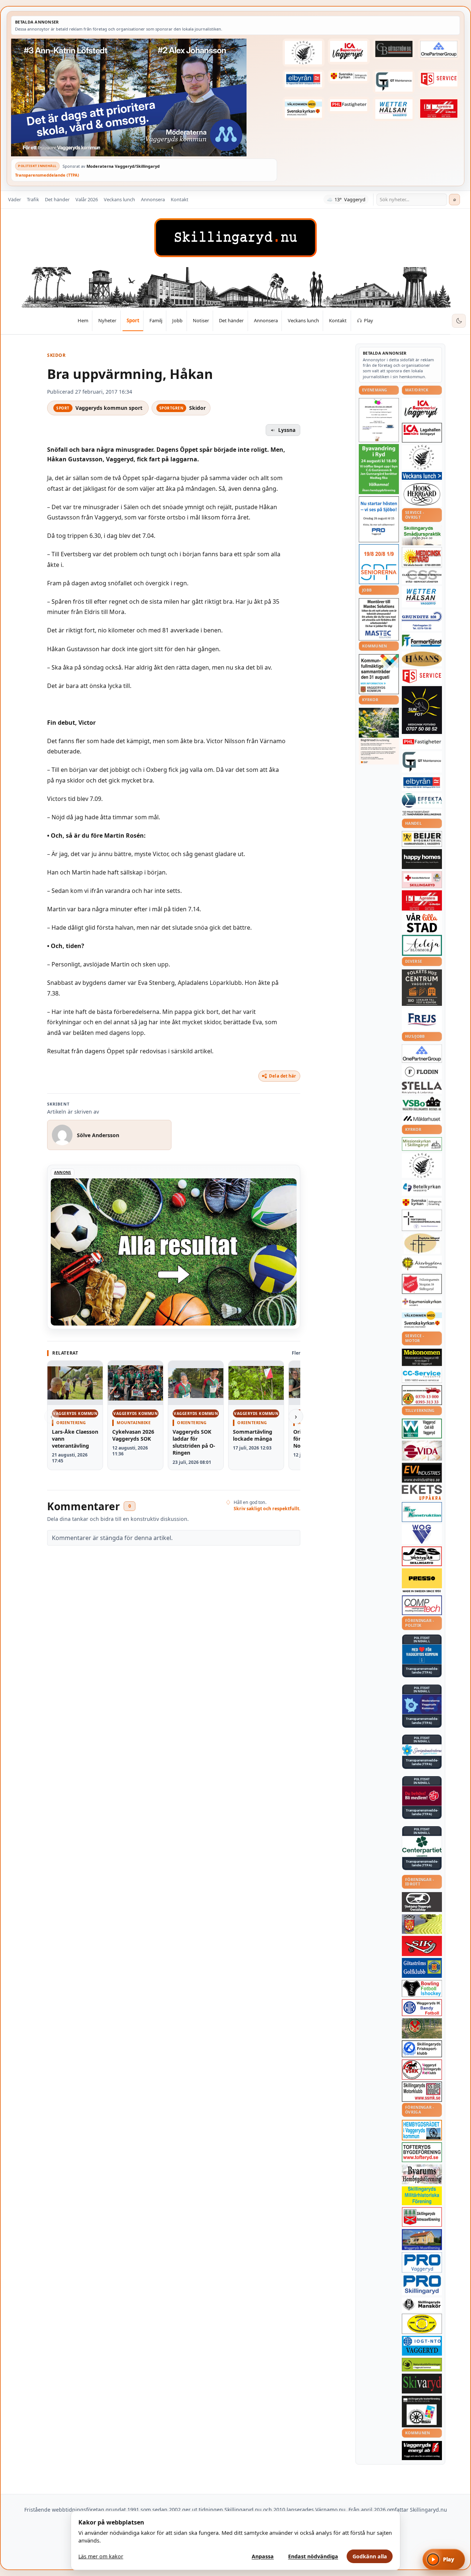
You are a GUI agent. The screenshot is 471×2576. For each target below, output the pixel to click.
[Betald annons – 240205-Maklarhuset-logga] (422, 1118)
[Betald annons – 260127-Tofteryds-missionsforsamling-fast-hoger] (422, 1220)
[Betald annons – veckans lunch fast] (422, 476)
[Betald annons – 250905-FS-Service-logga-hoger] (439, 79)
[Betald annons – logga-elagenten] (439, 108)
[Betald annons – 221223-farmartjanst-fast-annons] (422, 641)
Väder (15, 199)
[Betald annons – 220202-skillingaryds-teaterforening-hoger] (422, 2412)
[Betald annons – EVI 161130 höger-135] (422, 1473)
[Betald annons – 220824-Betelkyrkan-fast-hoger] (422, 1188)
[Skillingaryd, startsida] (235, 238)
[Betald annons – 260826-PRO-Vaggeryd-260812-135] (379, 519)
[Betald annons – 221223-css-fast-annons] (422, 577)
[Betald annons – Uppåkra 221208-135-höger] (422, 1492)
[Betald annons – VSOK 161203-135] (422, 2028)
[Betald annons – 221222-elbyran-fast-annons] (304, 79)
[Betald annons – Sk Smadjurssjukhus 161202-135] (422, 535)
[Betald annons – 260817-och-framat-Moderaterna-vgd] (144, 97)
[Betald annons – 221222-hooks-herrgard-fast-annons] (422, 494)
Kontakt (180, 199)
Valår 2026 (87, 199)
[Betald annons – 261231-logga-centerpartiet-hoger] (422, 1846)
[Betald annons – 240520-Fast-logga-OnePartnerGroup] (439, 49)
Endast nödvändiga (313, 2556)
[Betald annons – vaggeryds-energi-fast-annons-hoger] (422, 2451)
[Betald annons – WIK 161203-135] (422, 2008)
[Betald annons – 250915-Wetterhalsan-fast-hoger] (394, 109)
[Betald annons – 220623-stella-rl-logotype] (422, 1088)
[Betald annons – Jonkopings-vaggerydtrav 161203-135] (422, 1902)
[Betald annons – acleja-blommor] (422, 945)
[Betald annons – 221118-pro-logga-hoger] (422, 2262)
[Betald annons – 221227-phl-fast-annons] (349, 105)
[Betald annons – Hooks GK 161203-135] (422, 1924)
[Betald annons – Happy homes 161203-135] (422, 859)
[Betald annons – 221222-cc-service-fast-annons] (422, 1376)
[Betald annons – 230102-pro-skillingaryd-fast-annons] (422, 2285)
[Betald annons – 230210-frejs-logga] (422, 1019)
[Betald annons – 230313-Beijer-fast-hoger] (422, 839)
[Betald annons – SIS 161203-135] (422, 1988)
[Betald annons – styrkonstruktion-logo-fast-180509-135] (422, 1512)
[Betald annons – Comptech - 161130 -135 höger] (422, 1605)
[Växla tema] (459, 321)
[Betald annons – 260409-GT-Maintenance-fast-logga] (394, 82)
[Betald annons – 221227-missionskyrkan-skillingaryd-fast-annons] (422, 1144)
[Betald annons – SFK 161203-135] (422, 2049)
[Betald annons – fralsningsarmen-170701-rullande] (422, 1284)
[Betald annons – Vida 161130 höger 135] (422, 1451)
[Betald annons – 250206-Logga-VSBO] (422, 1104)
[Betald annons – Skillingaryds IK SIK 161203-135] (422, 1946)
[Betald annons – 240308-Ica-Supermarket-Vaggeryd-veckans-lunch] (422, 409)
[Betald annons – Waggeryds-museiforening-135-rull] (422, 2240)
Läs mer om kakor (101, 2556)
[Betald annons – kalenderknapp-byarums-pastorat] (304, 108)
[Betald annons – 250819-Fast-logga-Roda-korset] (422, 880)
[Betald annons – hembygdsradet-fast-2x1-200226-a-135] (422, 2130)
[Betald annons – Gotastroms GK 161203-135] (422, 1968)
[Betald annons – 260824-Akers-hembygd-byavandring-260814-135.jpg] (379, 469)
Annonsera (153, 199)
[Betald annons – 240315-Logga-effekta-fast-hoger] (422, 800)
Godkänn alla (370, 2556)
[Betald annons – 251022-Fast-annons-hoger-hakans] (422, 659)
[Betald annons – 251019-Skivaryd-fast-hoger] (422, 2384)
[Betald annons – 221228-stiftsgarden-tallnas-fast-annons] (304, 53)
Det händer (57, 199)
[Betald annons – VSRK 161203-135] (422, 2070)
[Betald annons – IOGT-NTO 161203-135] (422, 2346)
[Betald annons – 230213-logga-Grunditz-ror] (422, 620)
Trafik (33, 199)
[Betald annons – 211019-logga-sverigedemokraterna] (422, 1750)
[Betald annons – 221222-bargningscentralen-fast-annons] (422, 1395)
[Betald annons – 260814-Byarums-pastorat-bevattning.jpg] (379, 736)
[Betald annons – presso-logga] (422, 1581)
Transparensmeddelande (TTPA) (47, 175)
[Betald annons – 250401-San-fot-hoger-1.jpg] (422, 557)
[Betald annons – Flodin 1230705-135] (422, 1072)
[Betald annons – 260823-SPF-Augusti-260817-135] (379, 564)
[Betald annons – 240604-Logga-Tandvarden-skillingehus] (422, 813)
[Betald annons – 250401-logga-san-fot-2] (422, 710)
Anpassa (263, 2556)
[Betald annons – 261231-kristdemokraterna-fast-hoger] (422, 1654)
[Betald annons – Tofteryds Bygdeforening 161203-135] (422, 2152)
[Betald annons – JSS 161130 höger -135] (422, 1556)
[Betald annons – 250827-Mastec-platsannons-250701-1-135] (379, 619)
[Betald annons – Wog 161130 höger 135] (422, 1534)
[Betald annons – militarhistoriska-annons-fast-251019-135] (422, 2196)
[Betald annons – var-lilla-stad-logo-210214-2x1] (422, 922)
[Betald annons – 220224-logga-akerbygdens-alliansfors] (422, 1264)
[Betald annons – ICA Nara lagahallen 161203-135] (422, 433)
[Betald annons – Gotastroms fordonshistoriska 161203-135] (422, 2324)
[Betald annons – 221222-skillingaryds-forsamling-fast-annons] (349, 77)
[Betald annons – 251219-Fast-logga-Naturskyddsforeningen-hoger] (422, 2365)
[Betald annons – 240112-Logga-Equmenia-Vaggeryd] (422, 1302)
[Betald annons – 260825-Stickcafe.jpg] (379, 420)
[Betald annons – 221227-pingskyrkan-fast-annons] (422, 1243)
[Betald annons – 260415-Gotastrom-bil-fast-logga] (394, 49)
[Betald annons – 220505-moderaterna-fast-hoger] (422, 1704)
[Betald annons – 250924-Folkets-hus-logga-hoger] (422, 988)
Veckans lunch (119, 199)
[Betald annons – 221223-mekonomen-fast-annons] (422, 1358)
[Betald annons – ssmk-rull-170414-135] (422, 2092)
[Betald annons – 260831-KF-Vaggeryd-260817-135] (379, 674)
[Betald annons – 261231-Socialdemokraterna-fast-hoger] (422, 1796)
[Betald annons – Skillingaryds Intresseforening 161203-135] (422, 2217)
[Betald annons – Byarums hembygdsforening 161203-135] (422, 2174)
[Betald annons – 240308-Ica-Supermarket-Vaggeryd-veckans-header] (349, 52)
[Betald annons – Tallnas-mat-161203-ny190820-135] (422, 457)
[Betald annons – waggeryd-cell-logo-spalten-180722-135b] (422, 1429)
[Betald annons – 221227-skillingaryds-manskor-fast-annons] (422, 2305)
